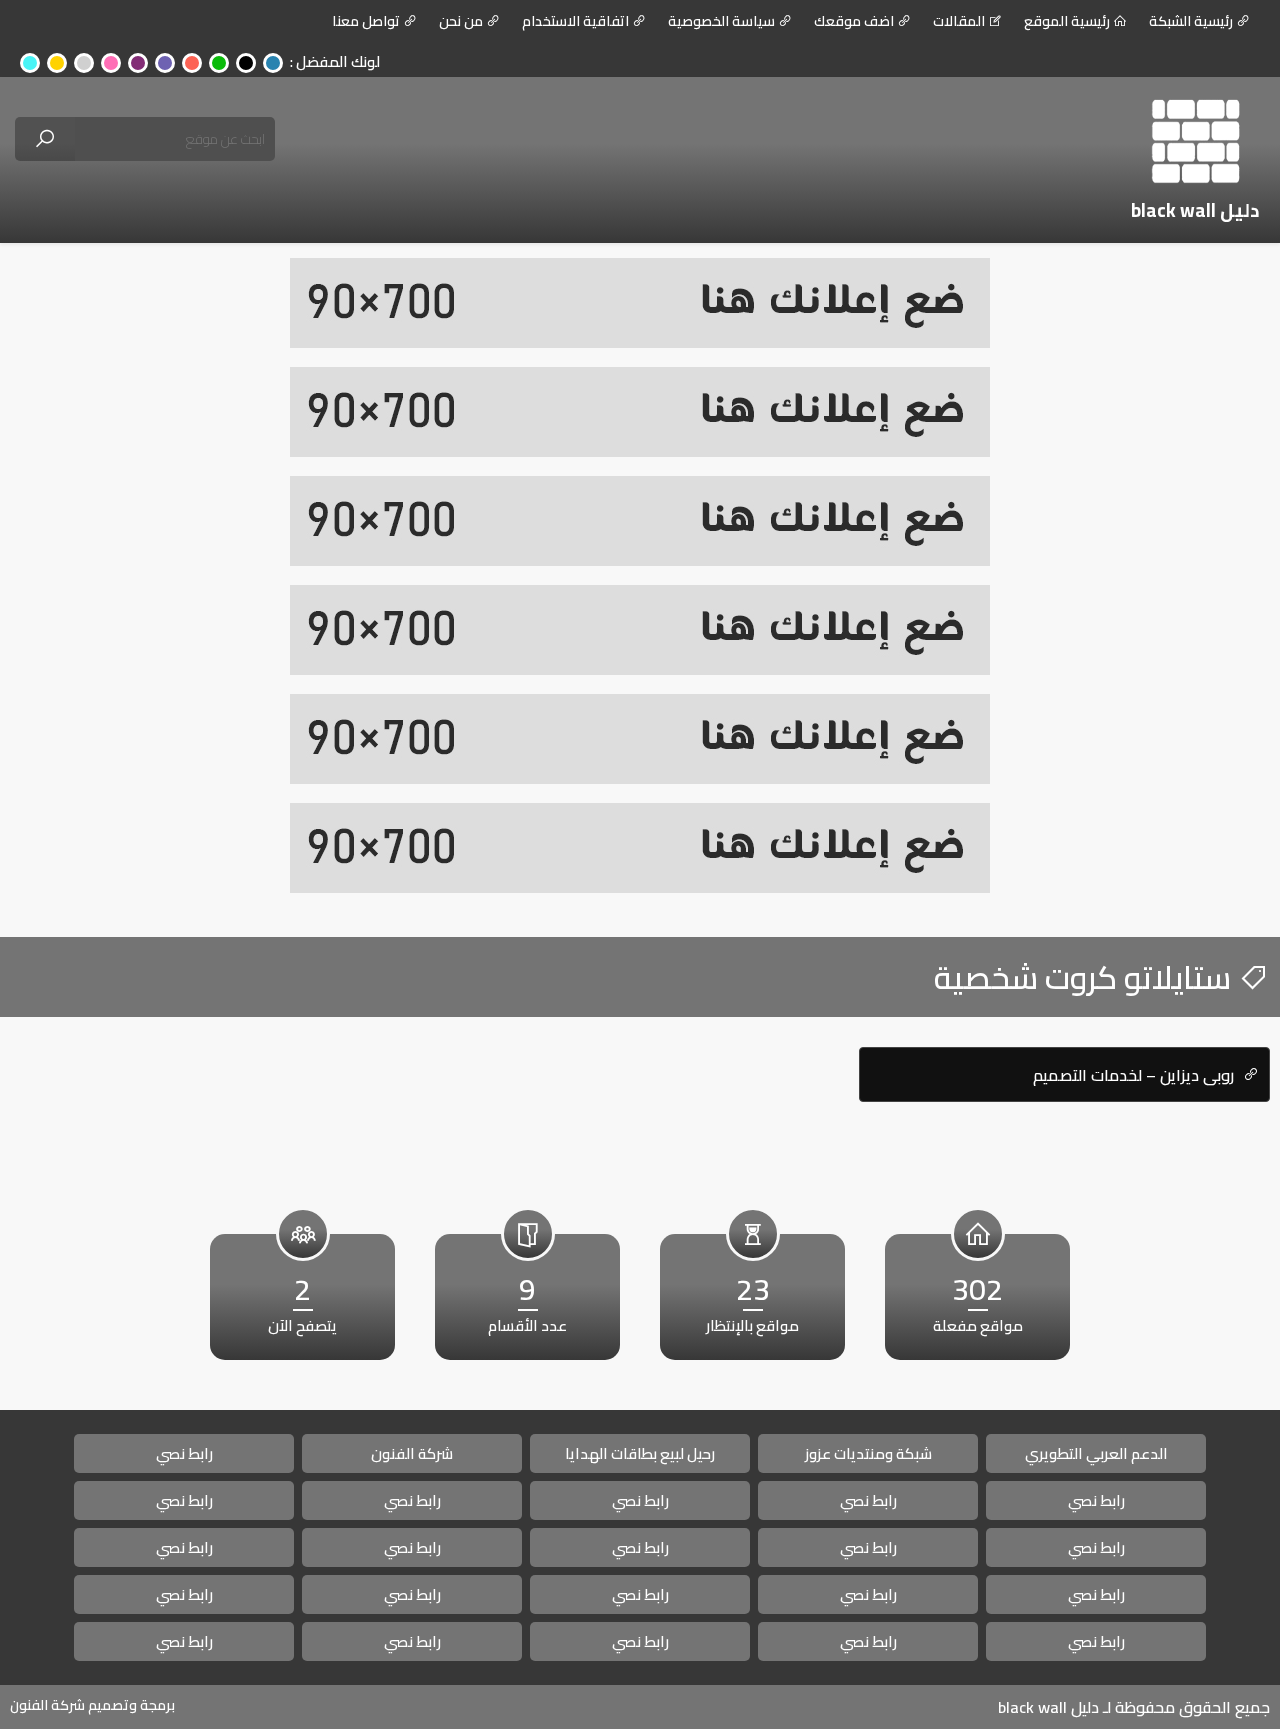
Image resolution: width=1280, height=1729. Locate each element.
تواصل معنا (366, 21)
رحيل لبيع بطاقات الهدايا (640, 1453)
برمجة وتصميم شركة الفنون (92, 1705)
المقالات (959, 21)
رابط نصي (184, 1453)
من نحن (461, 21)
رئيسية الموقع (1067, 21)
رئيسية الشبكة (1191, 21)
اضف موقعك (854, 21)
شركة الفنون (412, 1453)
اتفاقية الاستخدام (575, 21)
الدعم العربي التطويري (1096, 1453)
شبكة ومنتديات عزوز (868, 1453)
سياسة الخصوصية (721, 21)
